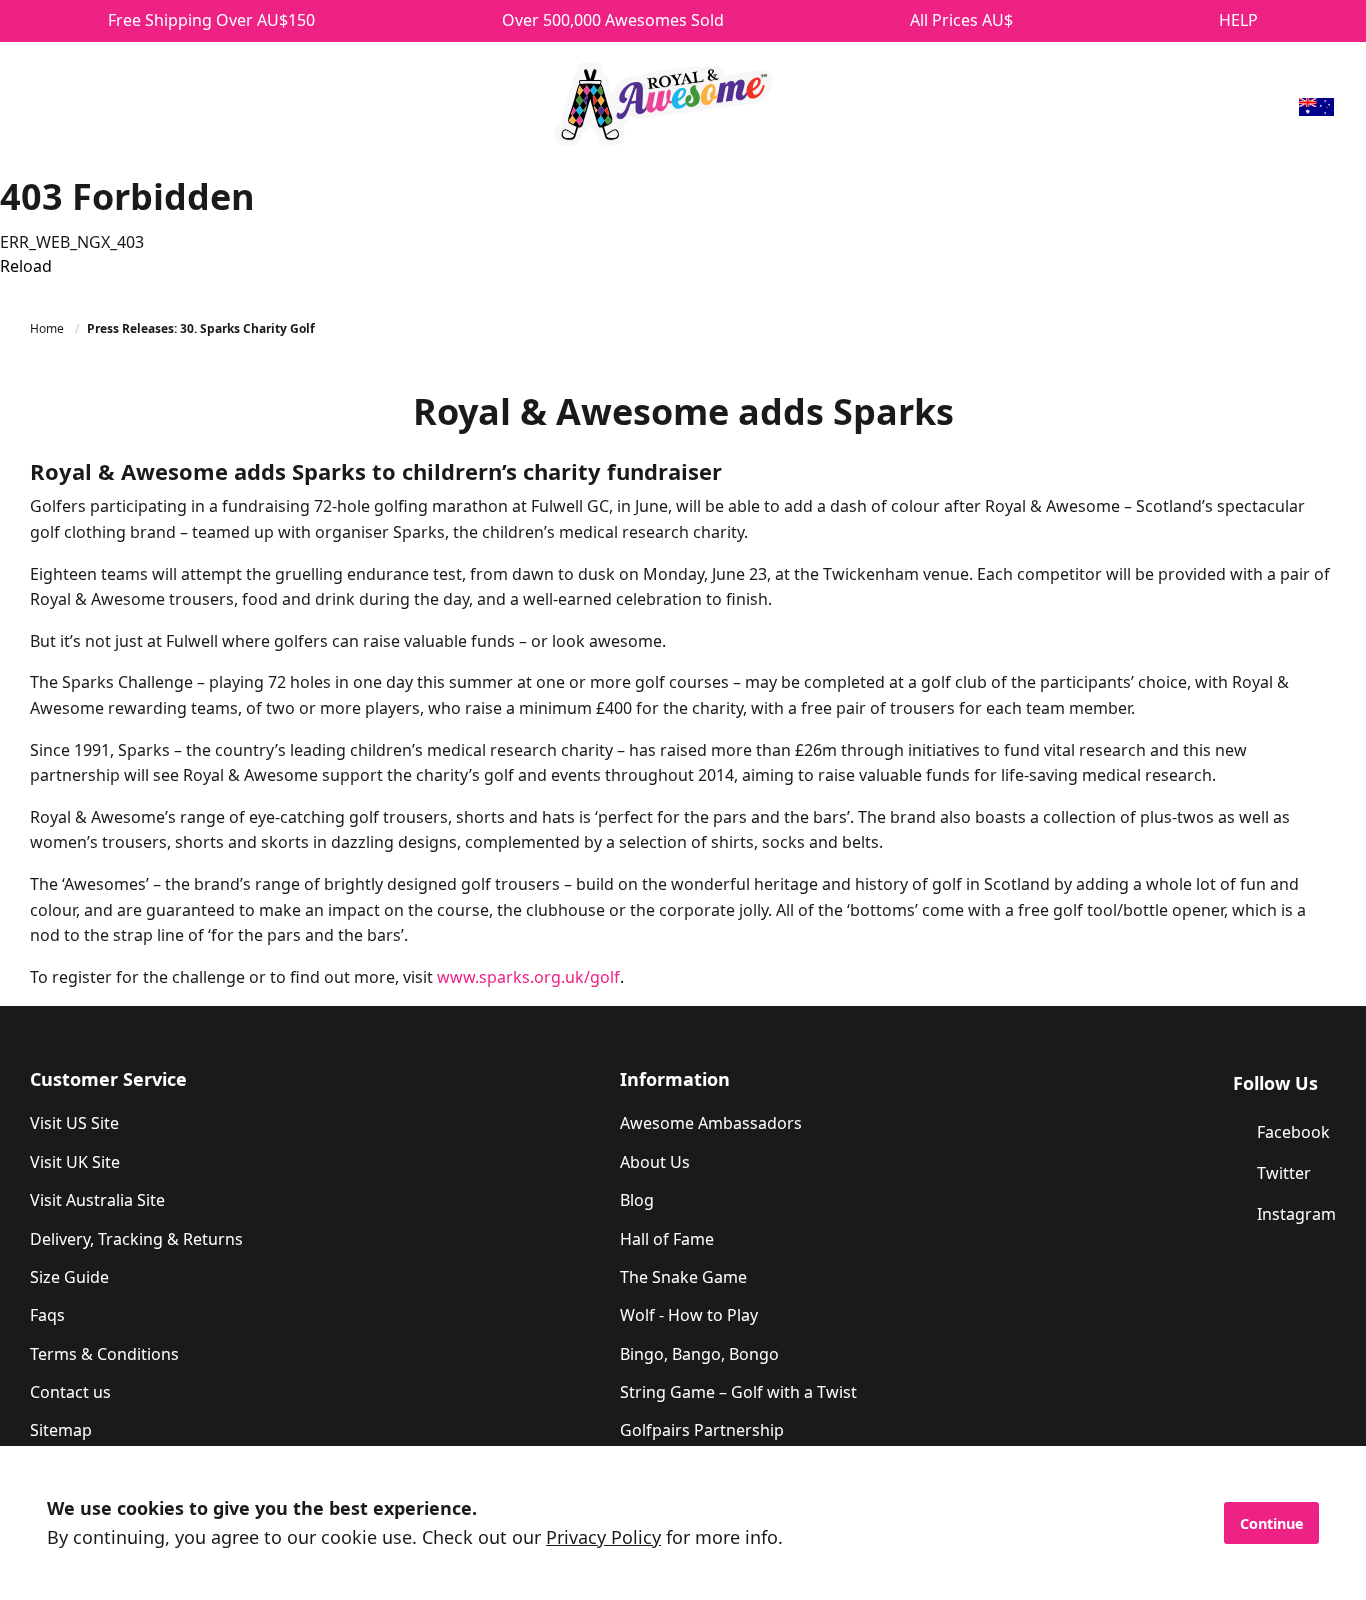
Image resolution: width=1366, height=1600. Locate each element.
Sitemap (61, 1430)
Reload (26, 266)
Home (48, 328)
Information (675, 1079)
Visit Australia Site (97, 1200)
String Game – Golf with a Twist (738, 1392)
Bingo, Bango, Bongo (699, 1354)
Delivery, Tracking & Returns (136, 1239)
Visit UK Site (75, 1162)
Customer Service (108, 1079)
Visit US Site (74, 1123)
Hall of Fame (667, 1239)
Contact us (70, 1392)
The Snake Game (683, 1277)
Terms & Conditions (104, 1354)
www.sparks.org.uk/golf (528, 977)
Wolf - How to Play (689, 1315)
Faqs (47, 1315)
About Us (655, 1162)
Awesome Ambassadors (711, 1123)
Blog (637, 1200)
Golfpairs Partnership (702, 1430)
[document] (683, 1523)
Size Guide (69, 1277)
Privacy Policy (603, 1537)
